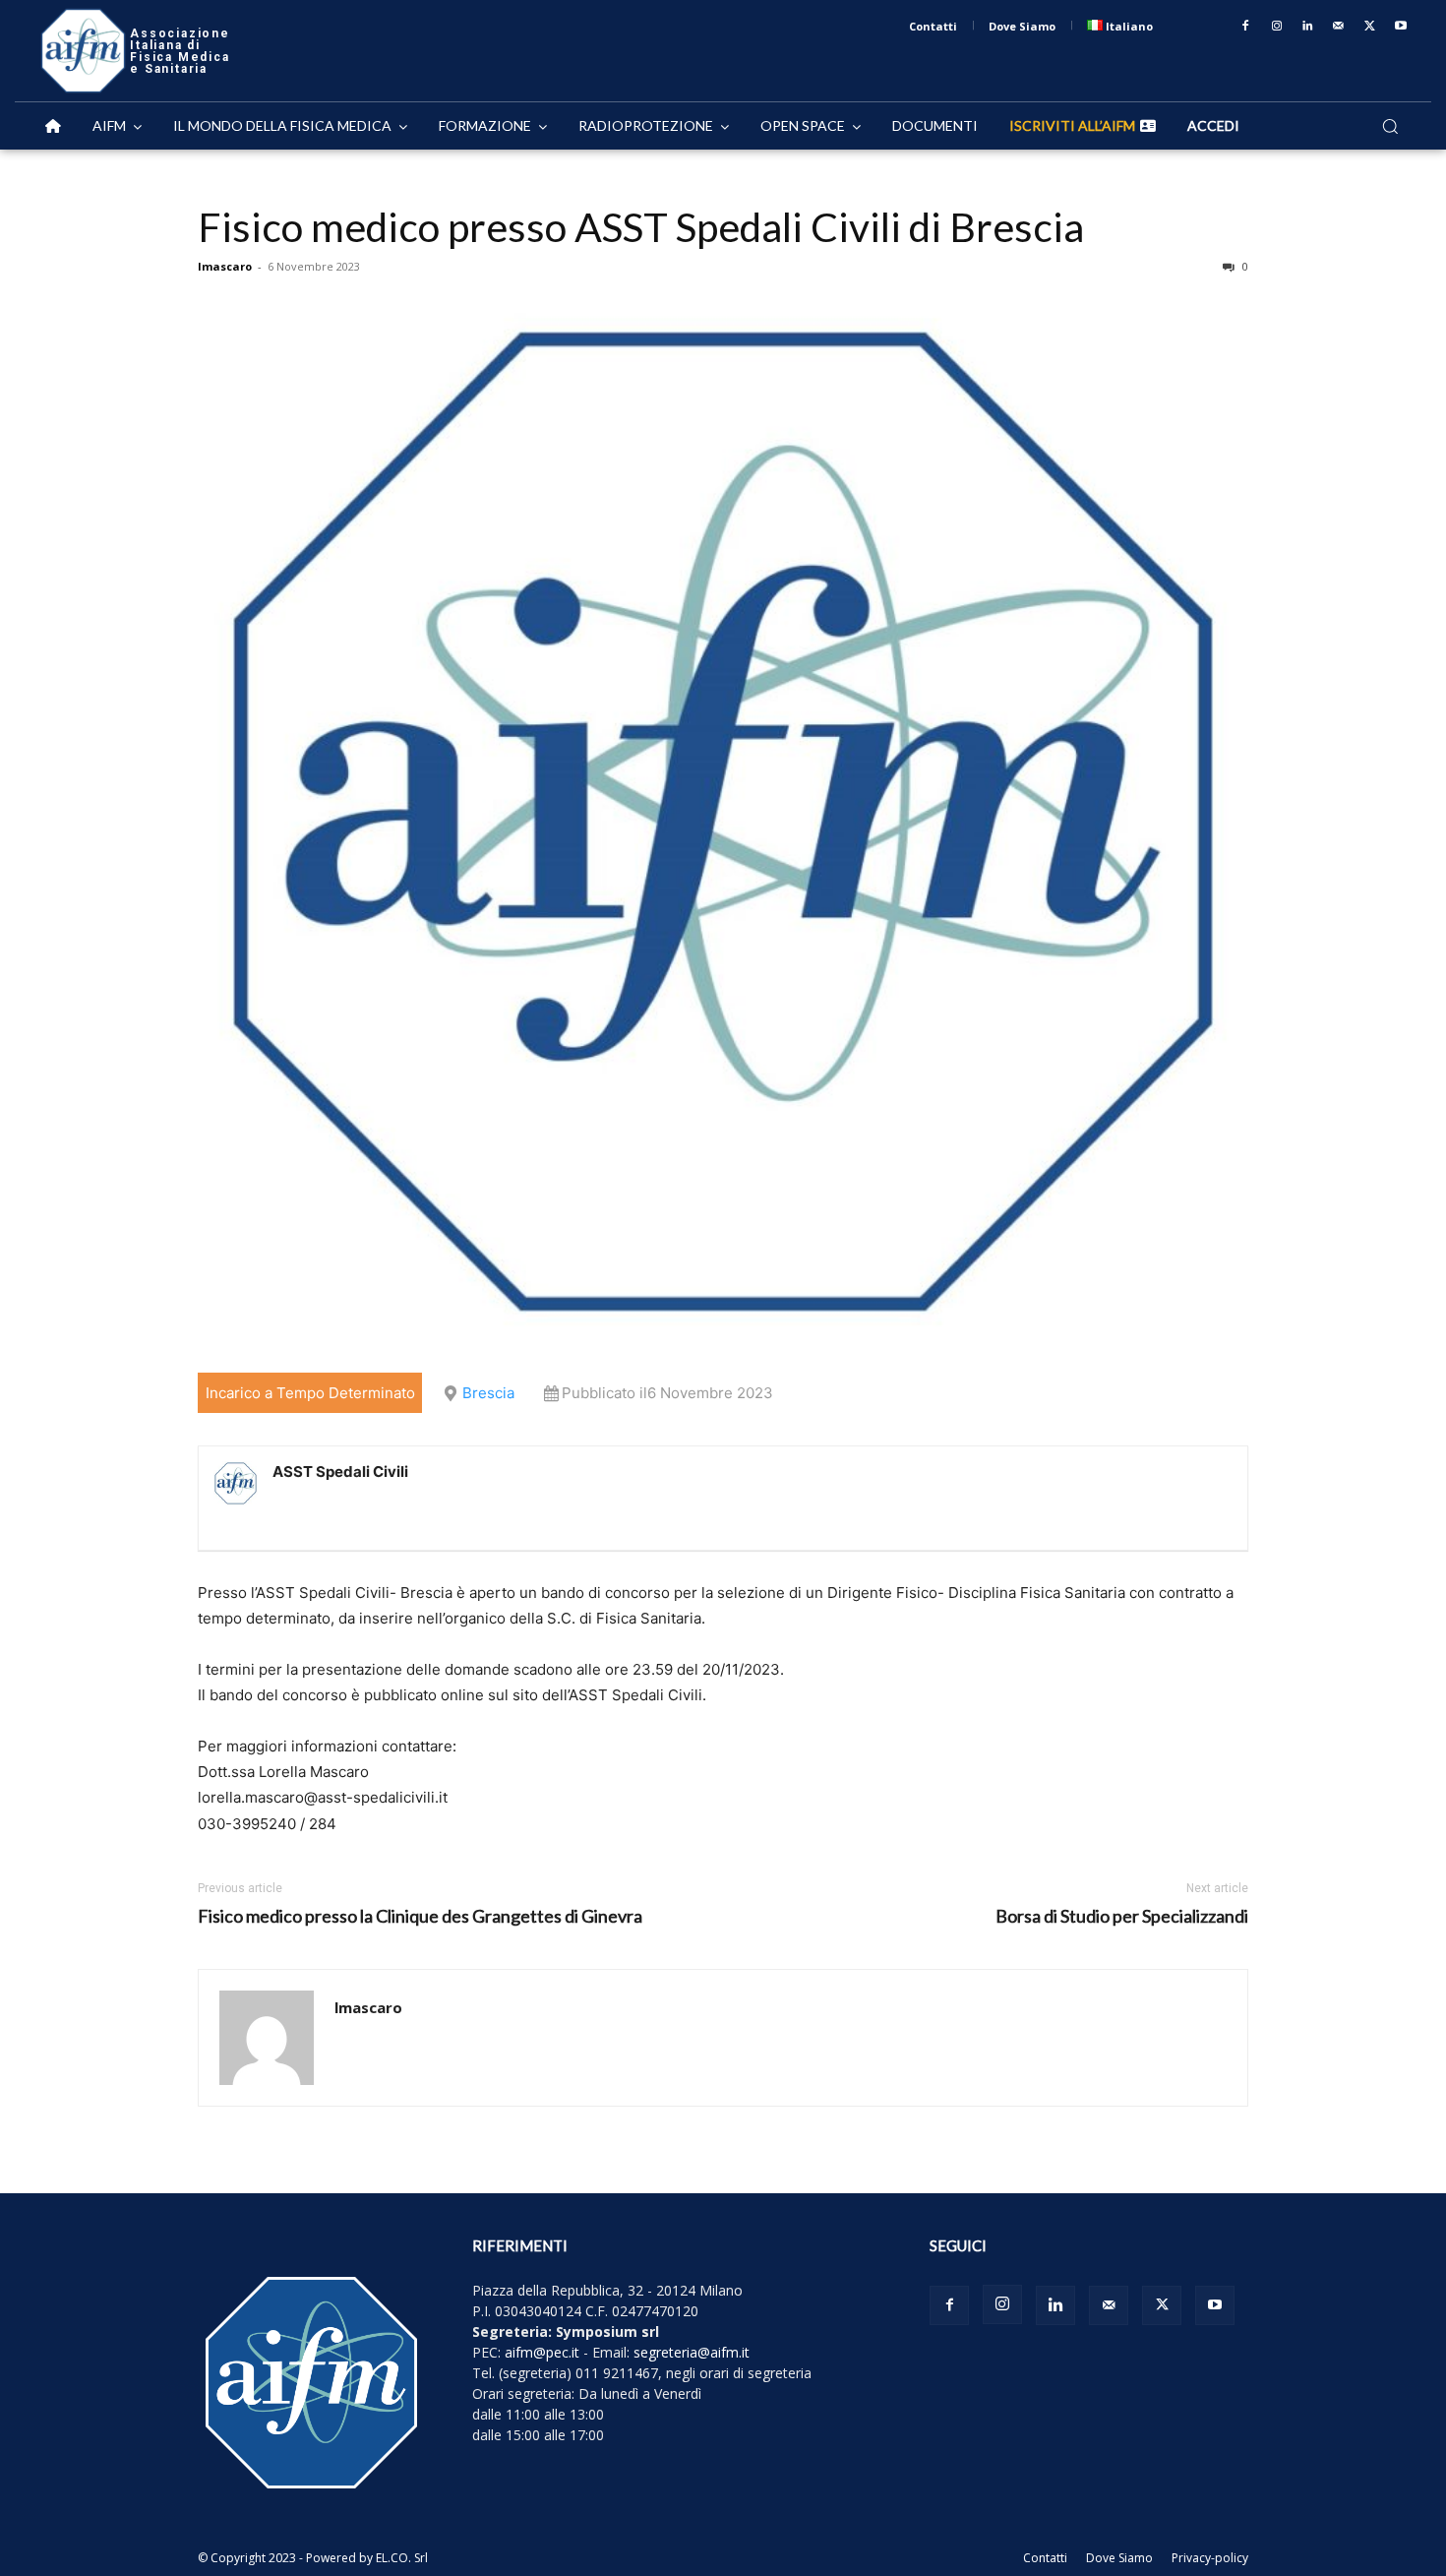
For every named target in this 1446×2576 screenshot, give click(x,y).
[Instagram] (1277, 27)
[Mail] (1339, 27)
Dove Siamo (1119, 2558)
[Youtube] (1401, 27)
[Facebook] (1245, 27)
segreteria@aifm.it (692, 2352)
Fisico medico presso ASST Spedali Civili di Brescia (641, 227)
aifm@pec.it (542, 2352)
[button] (1390, 126)
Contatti (1045, 2558)
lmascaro (225, 266)
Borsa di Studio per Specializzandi (1122, 1916)
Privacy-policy (1210, 2558)
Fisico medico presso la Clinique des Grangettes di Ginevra (420, 1916)
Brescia (488, 1393)
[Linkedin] (1308, 27)
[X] (1370, 27)
